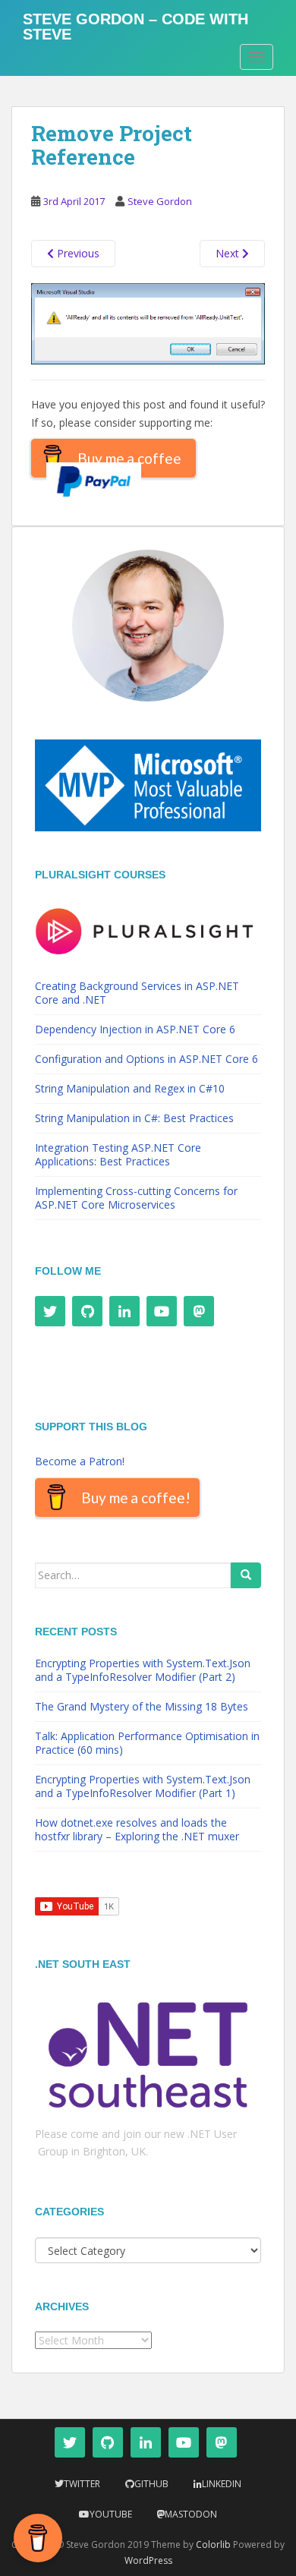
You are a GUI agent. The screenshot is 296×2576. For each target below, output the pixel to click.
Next (229, 253)
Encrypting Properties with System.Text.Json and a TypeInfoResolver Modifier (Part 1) (143, 1786)
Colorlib (213, 2544)
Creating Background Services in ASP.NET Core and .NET (137, 993)
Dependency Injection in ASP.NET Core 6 (135, 1029)
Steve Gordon (160, 201)
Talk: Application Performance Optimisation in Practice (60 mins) (147, 1743)
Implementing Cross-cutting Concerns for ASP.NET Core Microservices (136, 1198)
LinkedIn (222, 2484)
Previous (77, 253)
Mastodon (191, 2514)
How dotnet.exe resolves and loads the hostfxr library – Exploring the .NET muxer (137, 1829)
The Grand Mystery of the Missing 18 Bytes (142, 1706)
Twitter (82, 2484)
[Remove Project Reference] (148, 322)
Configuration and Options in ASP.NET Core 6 (146, 1059)
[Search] (246, 1575)
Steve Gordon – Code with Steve (135, 24)
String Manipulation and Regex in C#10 (130, 1088)
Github (151, 2484)
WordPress (148, 2560)
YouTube (111, 2514)
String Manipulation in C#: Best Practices (134, 1118)
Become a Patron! (80, 1461)
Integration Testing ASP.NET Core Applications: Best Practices (118, 1154)
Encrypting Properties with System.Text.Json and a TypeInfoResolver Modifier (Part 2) (143, 1670)
